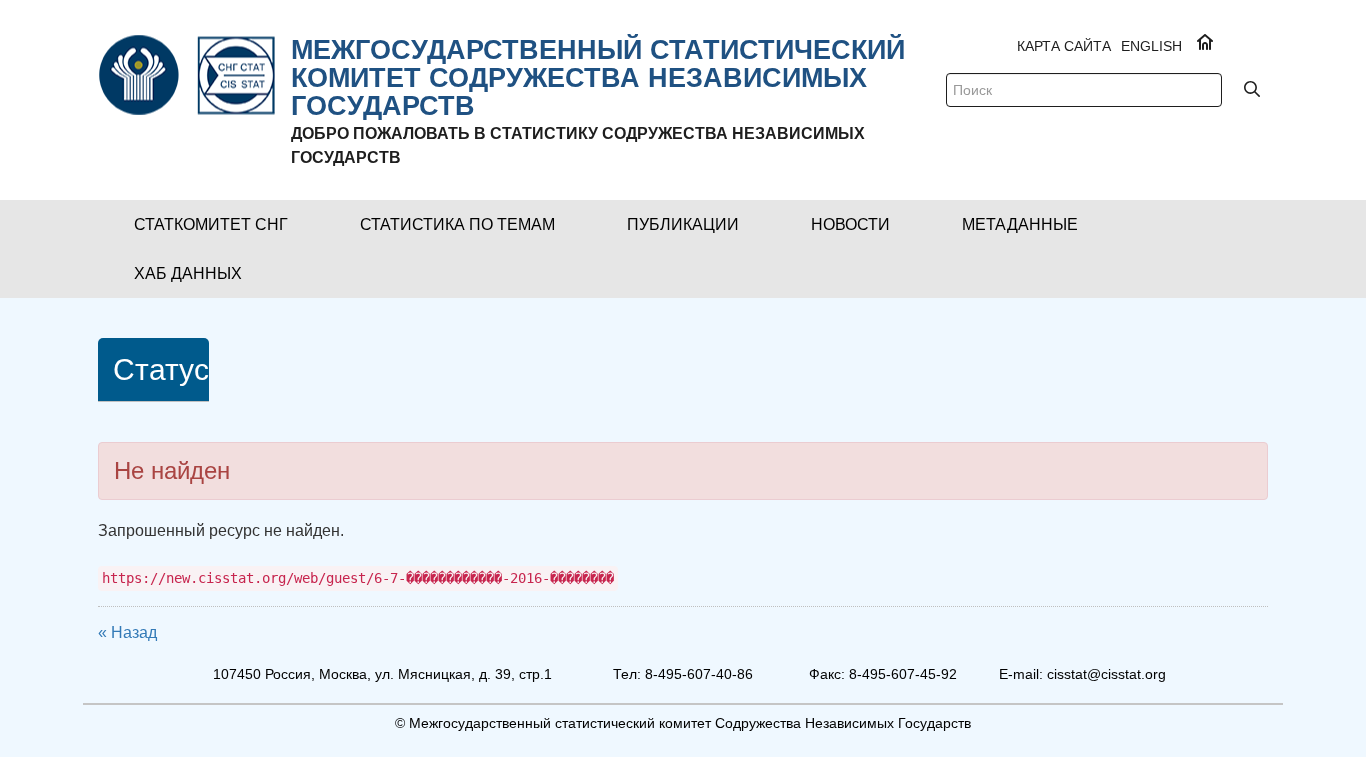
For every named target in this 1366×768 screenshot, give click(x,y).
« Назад (127, 632)
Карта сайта (1064, 46)
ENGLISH (1151, 46)
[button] (211, 224)
